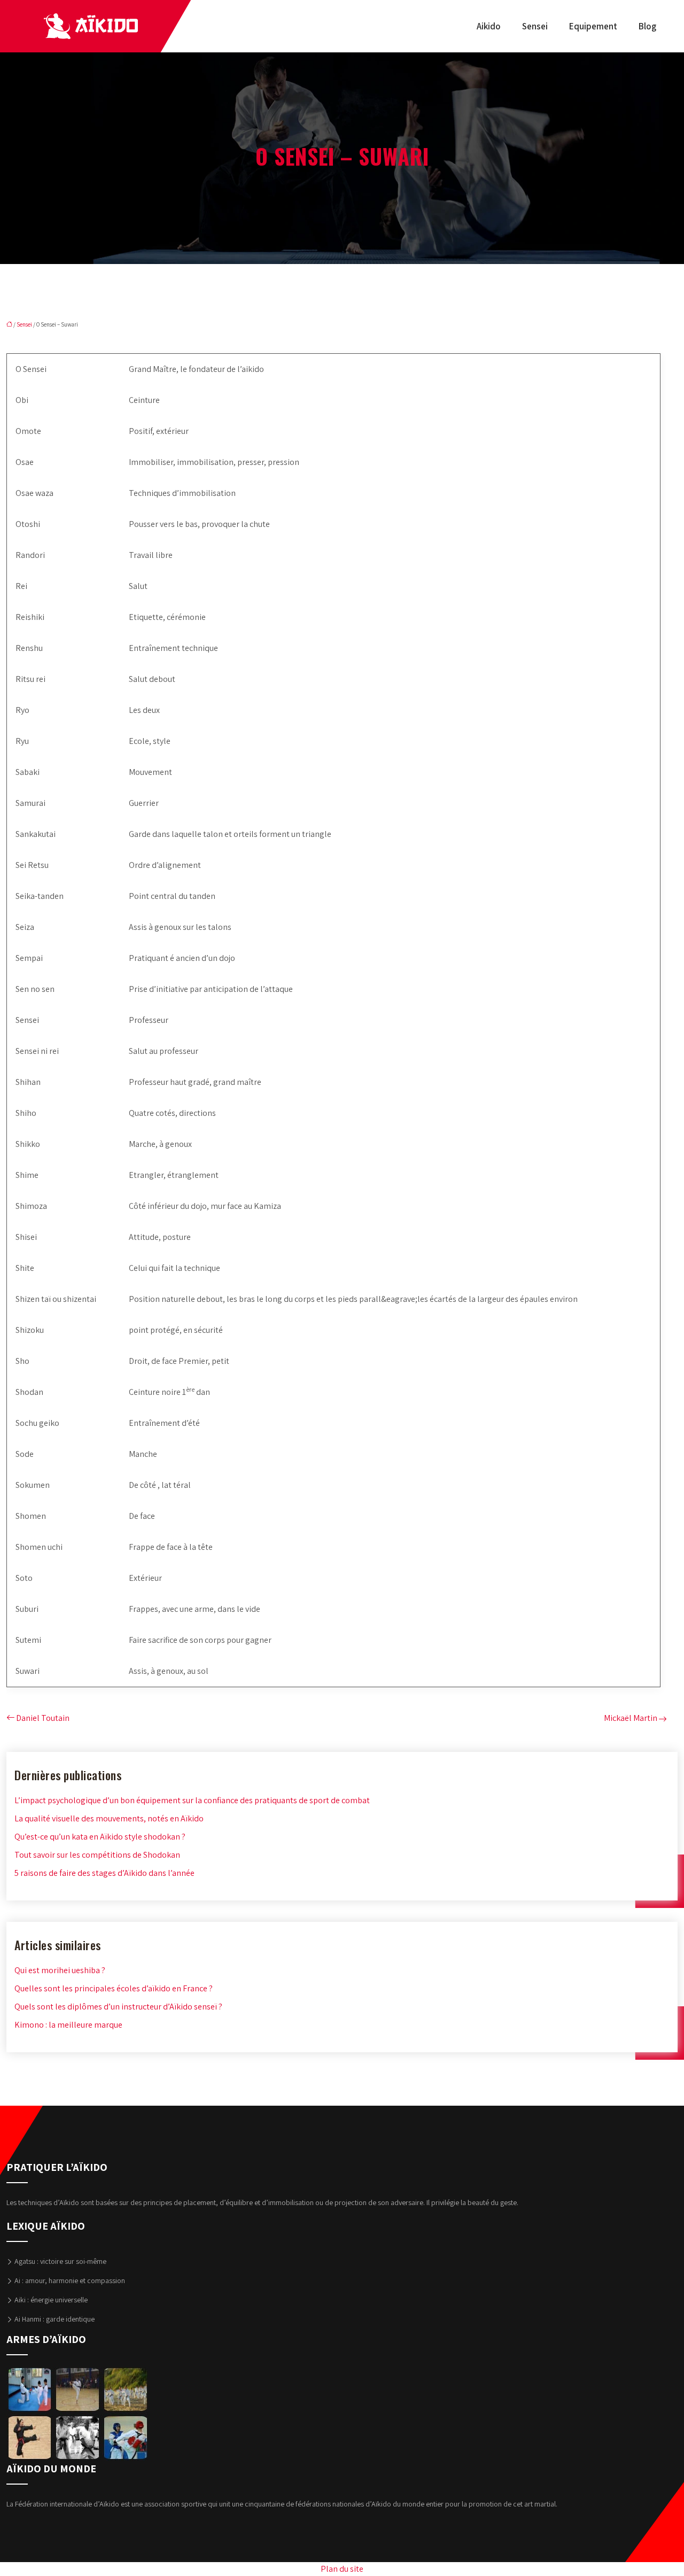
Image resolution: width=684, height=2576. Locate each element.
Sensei (535, 26)
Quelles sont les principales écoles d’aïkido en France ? (114, 1988)
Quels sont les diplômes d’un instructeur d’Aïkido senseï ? (118, 2007)
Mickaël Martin (631, 1718)
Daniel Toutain (43, 1718)
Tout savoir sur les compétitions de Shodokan (97, 1855)
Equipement (593, 26)
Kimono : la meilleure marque (68, 2025)
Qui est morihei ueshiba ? (60, 1970)
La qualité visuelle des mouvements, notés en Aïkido (109, 1818)
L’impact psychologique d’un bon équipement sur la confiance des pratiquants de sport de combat (192, 1800)
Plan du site (342, 2569)
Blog (647, 26)
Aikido (489, 26)
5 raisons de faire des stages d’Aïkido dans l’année (104, 1873)
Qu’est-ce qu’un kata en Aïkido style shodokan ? (100, 1837)
